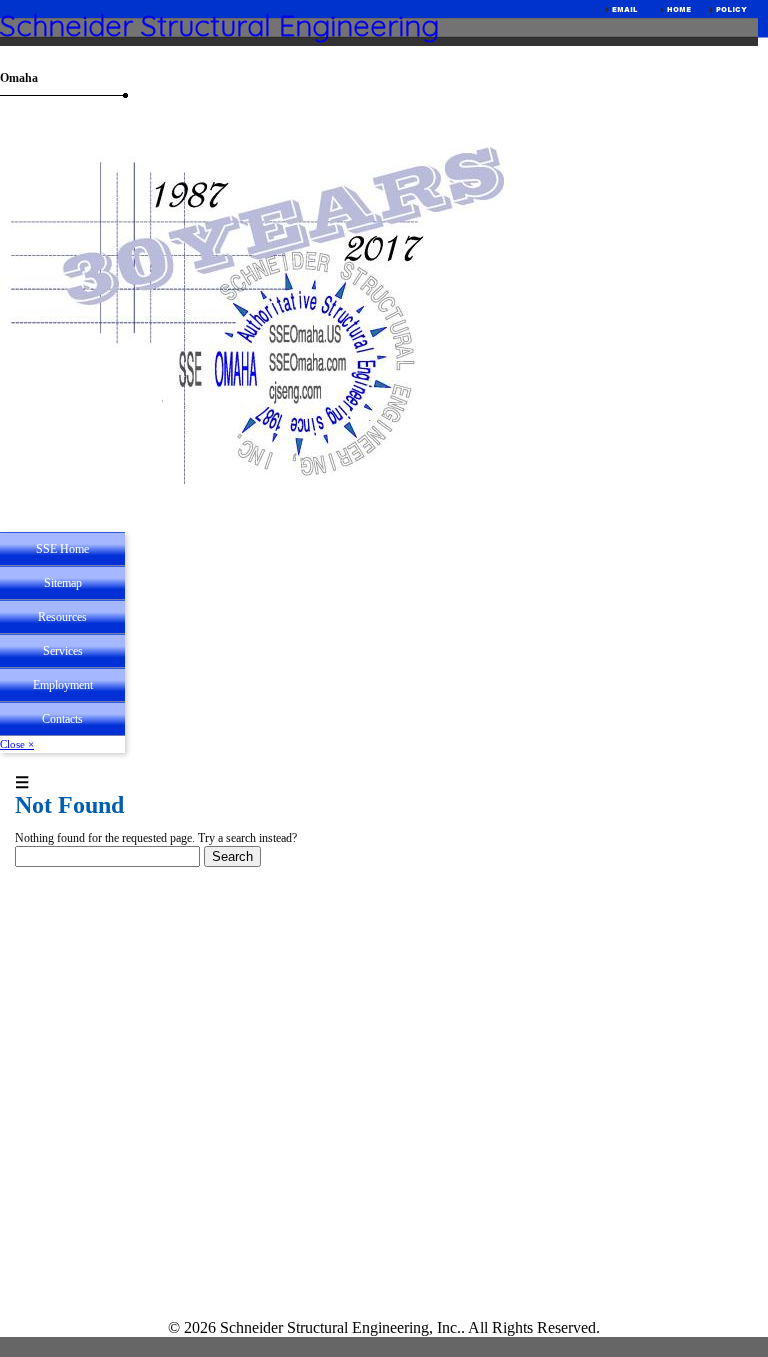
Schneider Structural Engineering (219, 25)
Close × (17, 744)
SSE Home (62, 549)
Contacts (62, 719)
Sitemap (63, 583)
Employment (63, 685)
